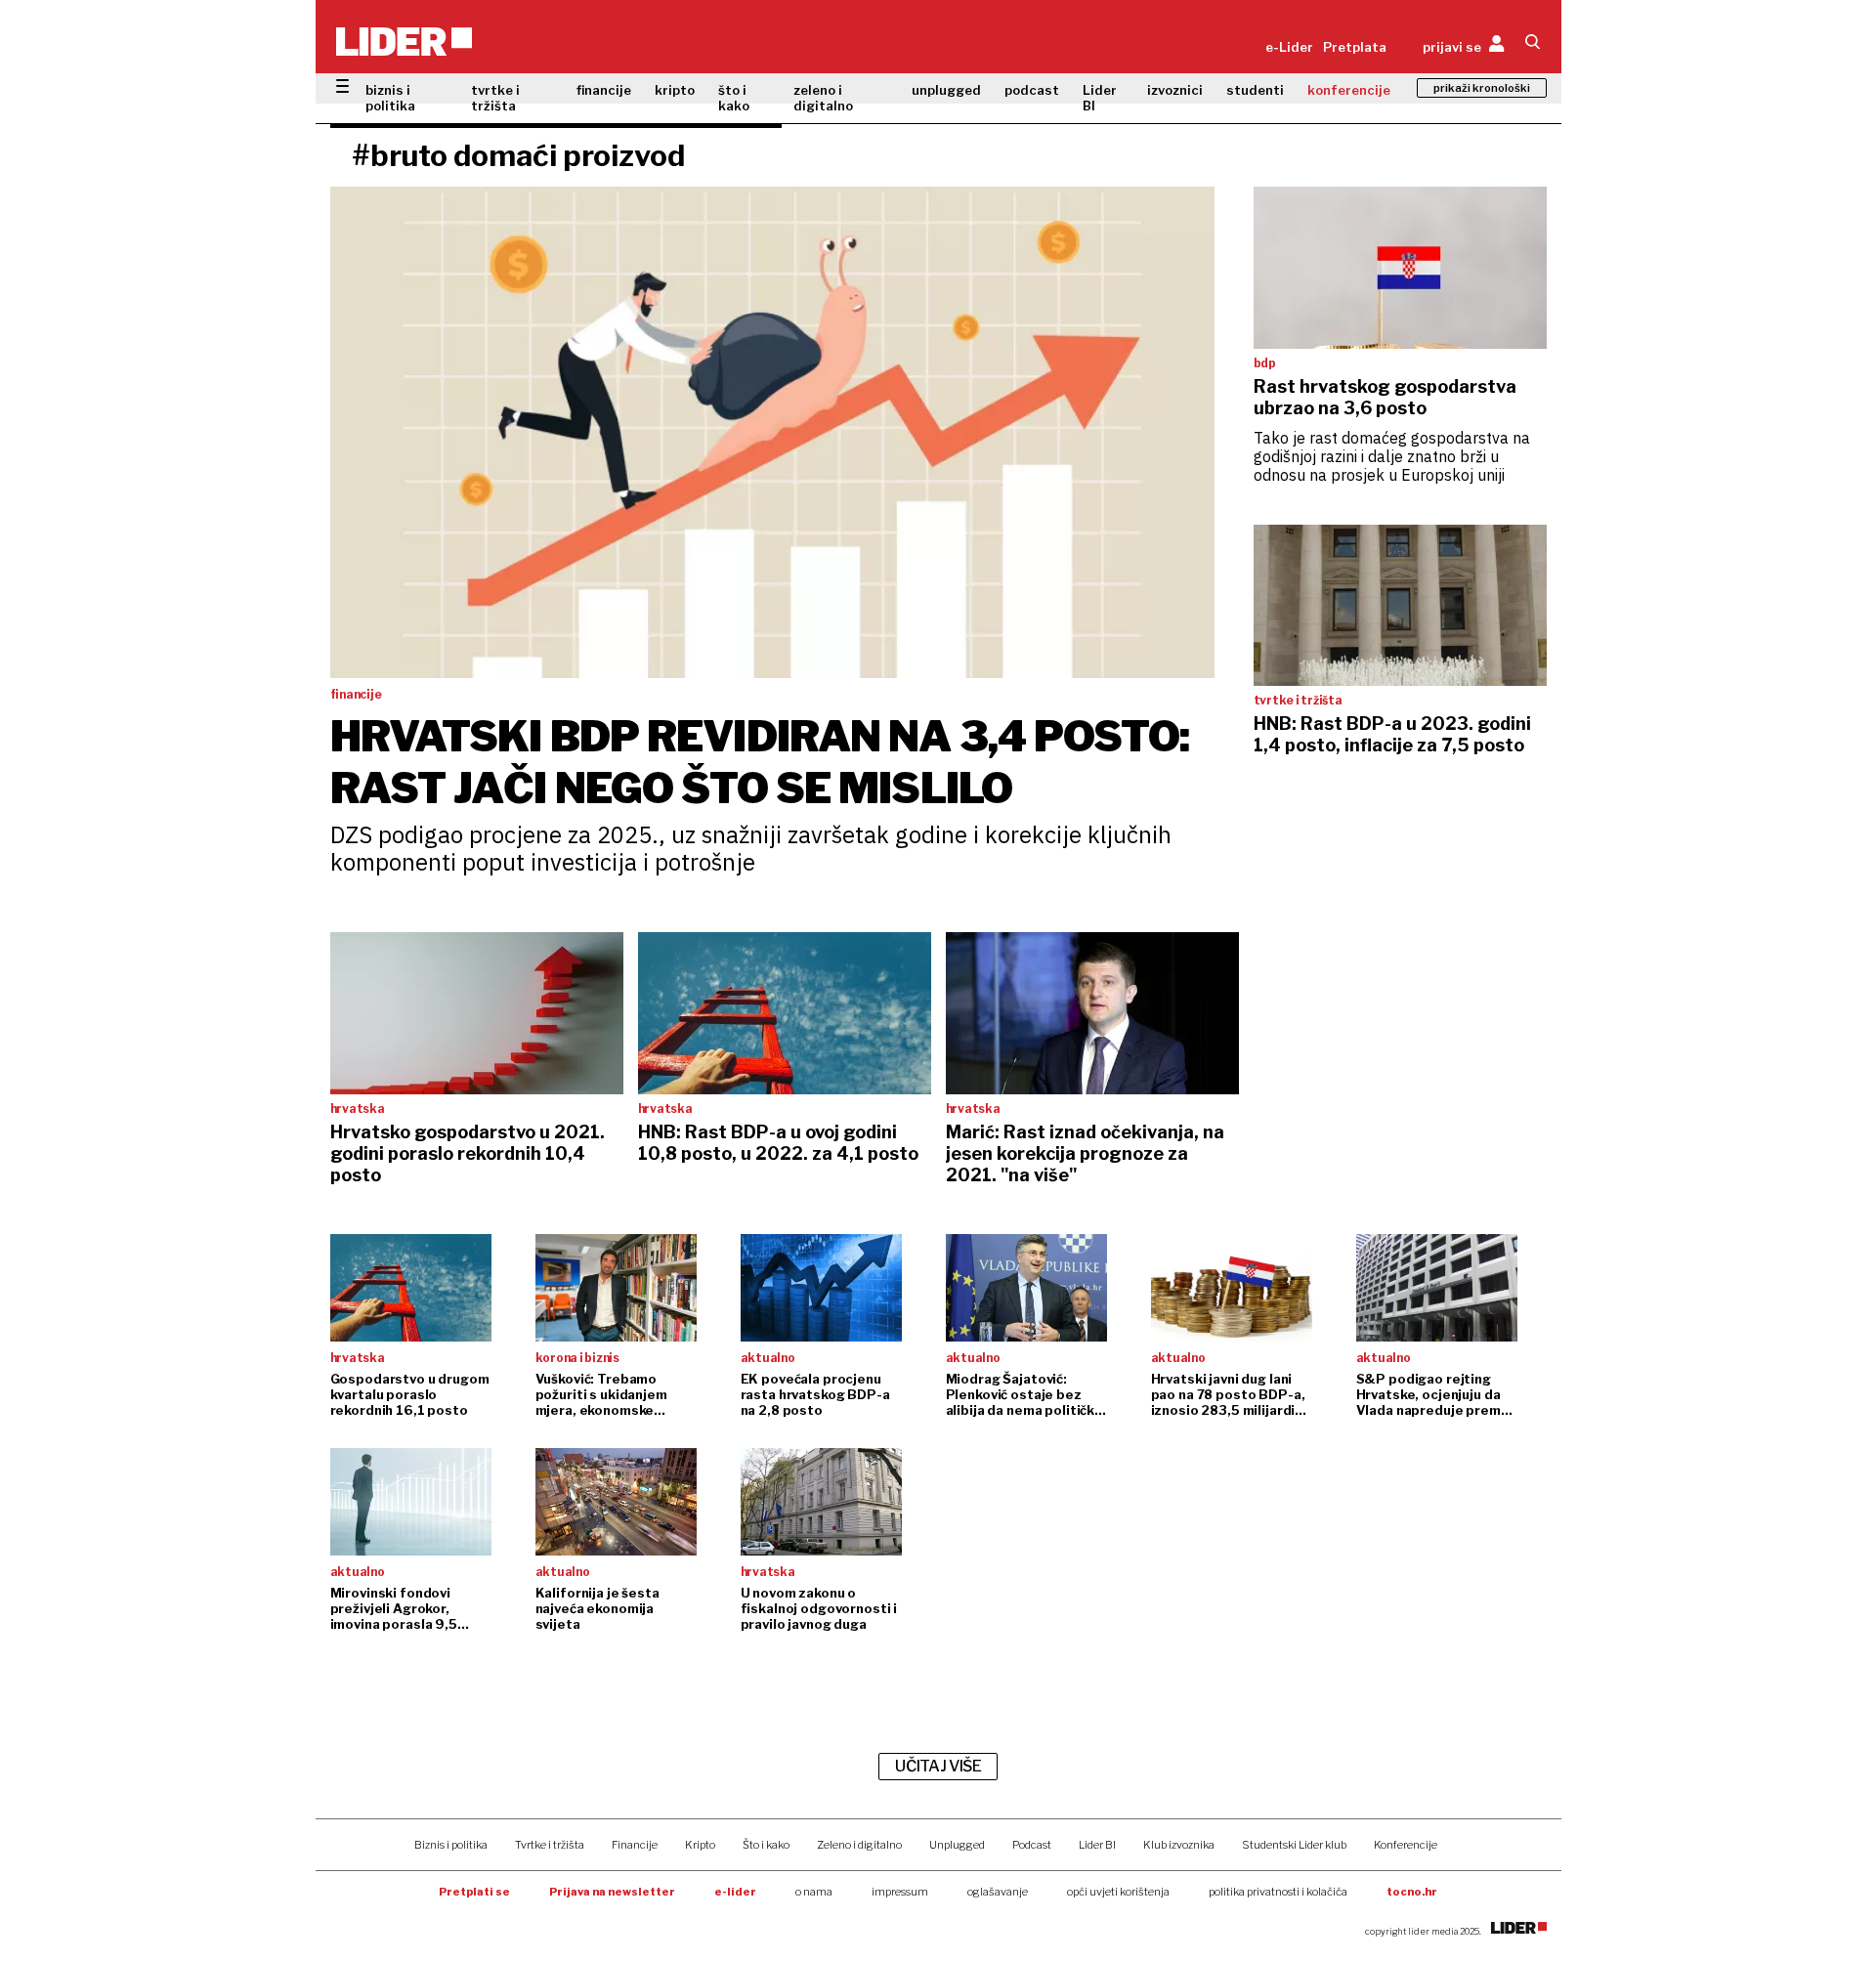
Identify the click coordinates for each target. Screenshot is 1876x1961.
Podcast (1032, 1845)
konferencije (1349, 90)
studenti (1255, 90)
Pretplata (1355, 47)
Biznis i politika (451, 1845)
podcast (1032, 90)
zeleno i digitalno (823, 98)
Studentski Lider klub (1294, 1845)
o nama (814, 1892)
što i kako (734, 98)
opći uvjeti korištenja (1118, 1892)
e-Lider (1289, 47)
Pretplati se (474, 1892)
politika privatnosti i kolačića (1278, 1892)
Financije (635, 1845)
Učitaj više (938, 1766)
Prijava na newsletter (612, 1892)
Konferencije (1406, 1845)
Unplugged (957, 1845)
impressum (900, 1892)
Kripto (700, 1845)
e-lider (735, 1892)
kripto (675, 90)
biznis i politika (390, 98)
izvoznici (1175, 90)
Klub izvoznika (1179, 1845)
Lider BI (1100, 98)
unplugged (946, 90)
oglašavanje (998, 1892)
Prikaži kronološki (1482, 88)
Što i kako (766, 1845)
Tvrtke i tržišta (550, 1845)
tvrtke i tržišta (495, 98)
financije (604, 90)
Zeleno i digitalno (859, 1845)
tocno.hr (1412, 1892)
